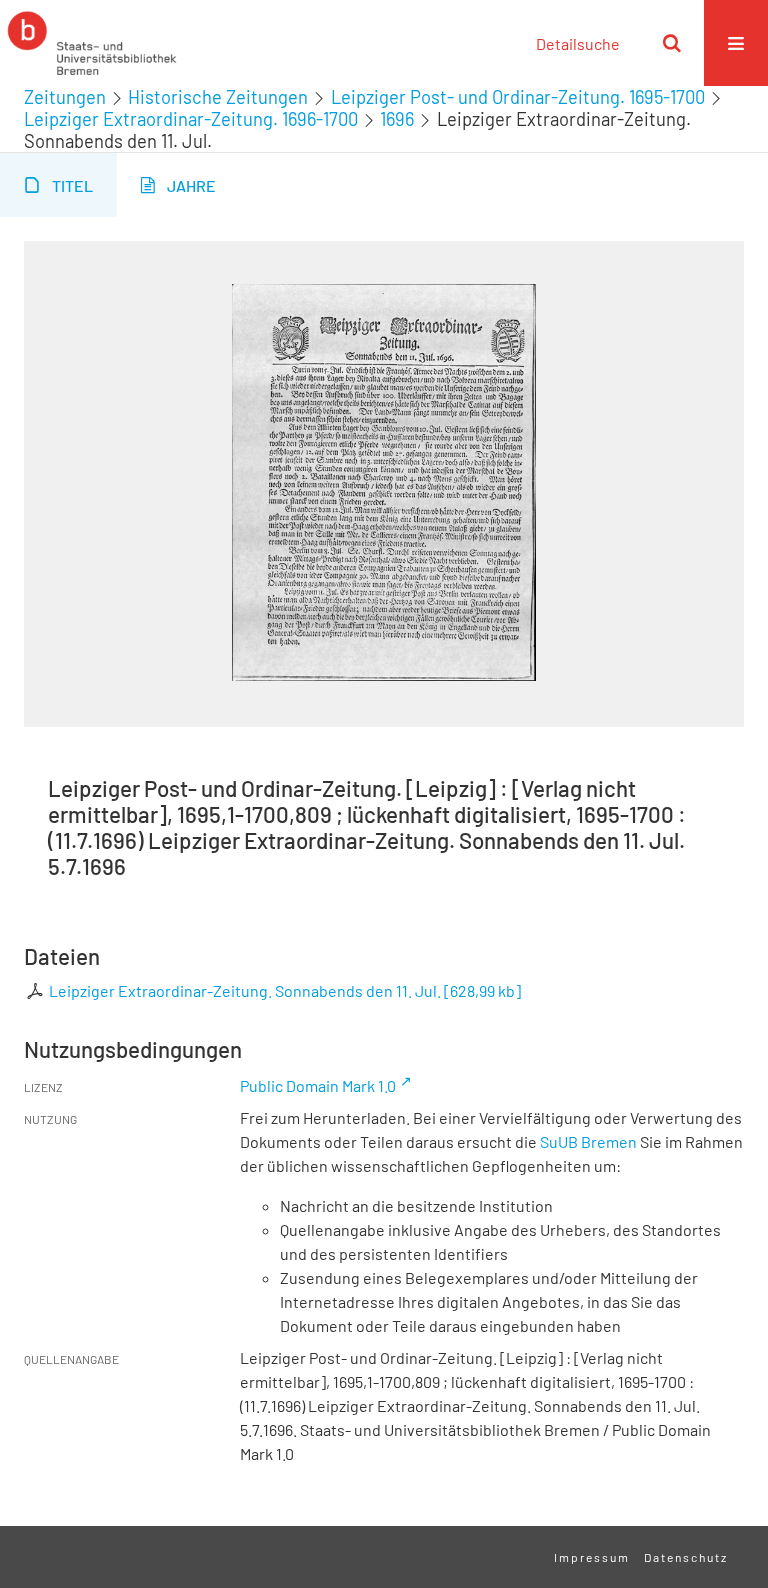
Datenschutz (686, 1557)
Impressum (592, 1557)
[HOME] (92, 43)
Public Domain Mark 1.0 (318, 1085)
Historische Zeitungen (218, 97)
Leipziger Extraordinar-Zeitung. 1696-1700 (191, 119)
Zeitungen (65, 97)
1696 (397, 119)
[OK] (672, 43)
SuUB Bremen (588, 1141)
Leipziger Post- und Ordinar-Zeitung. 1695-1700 (518, 97)
